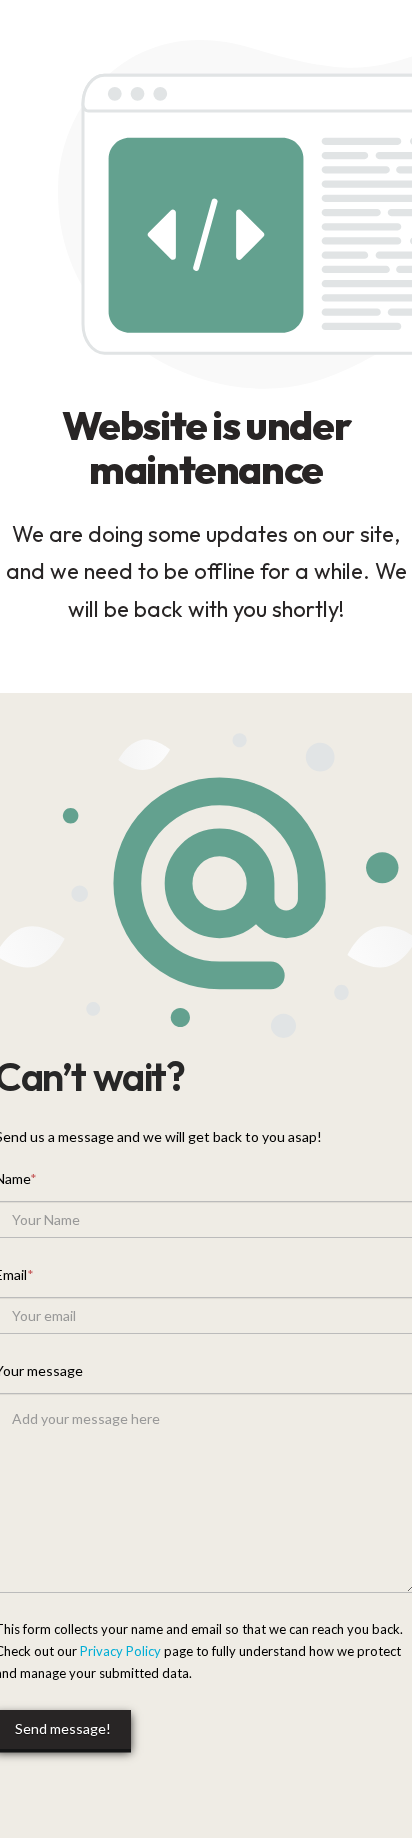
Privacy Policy (120, 1651)
